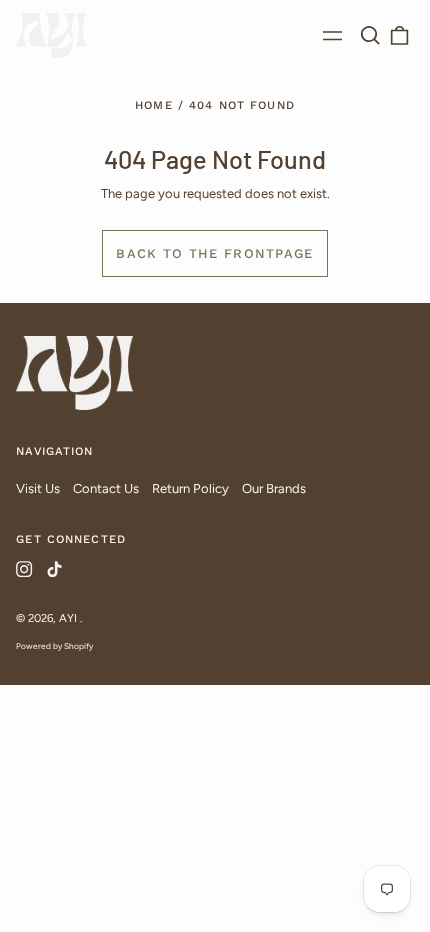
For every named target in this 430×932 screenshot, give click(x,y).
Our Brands (274, 488)
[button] (369, 35)
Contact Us (106, 488)
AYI (69, 618)
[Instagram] (24, 569)
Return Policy (190, 488)
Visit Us (38, 488)
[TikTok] (54, 569)
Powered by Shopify (54, 646)
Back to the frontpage (214, 253)
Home (154, 105)
